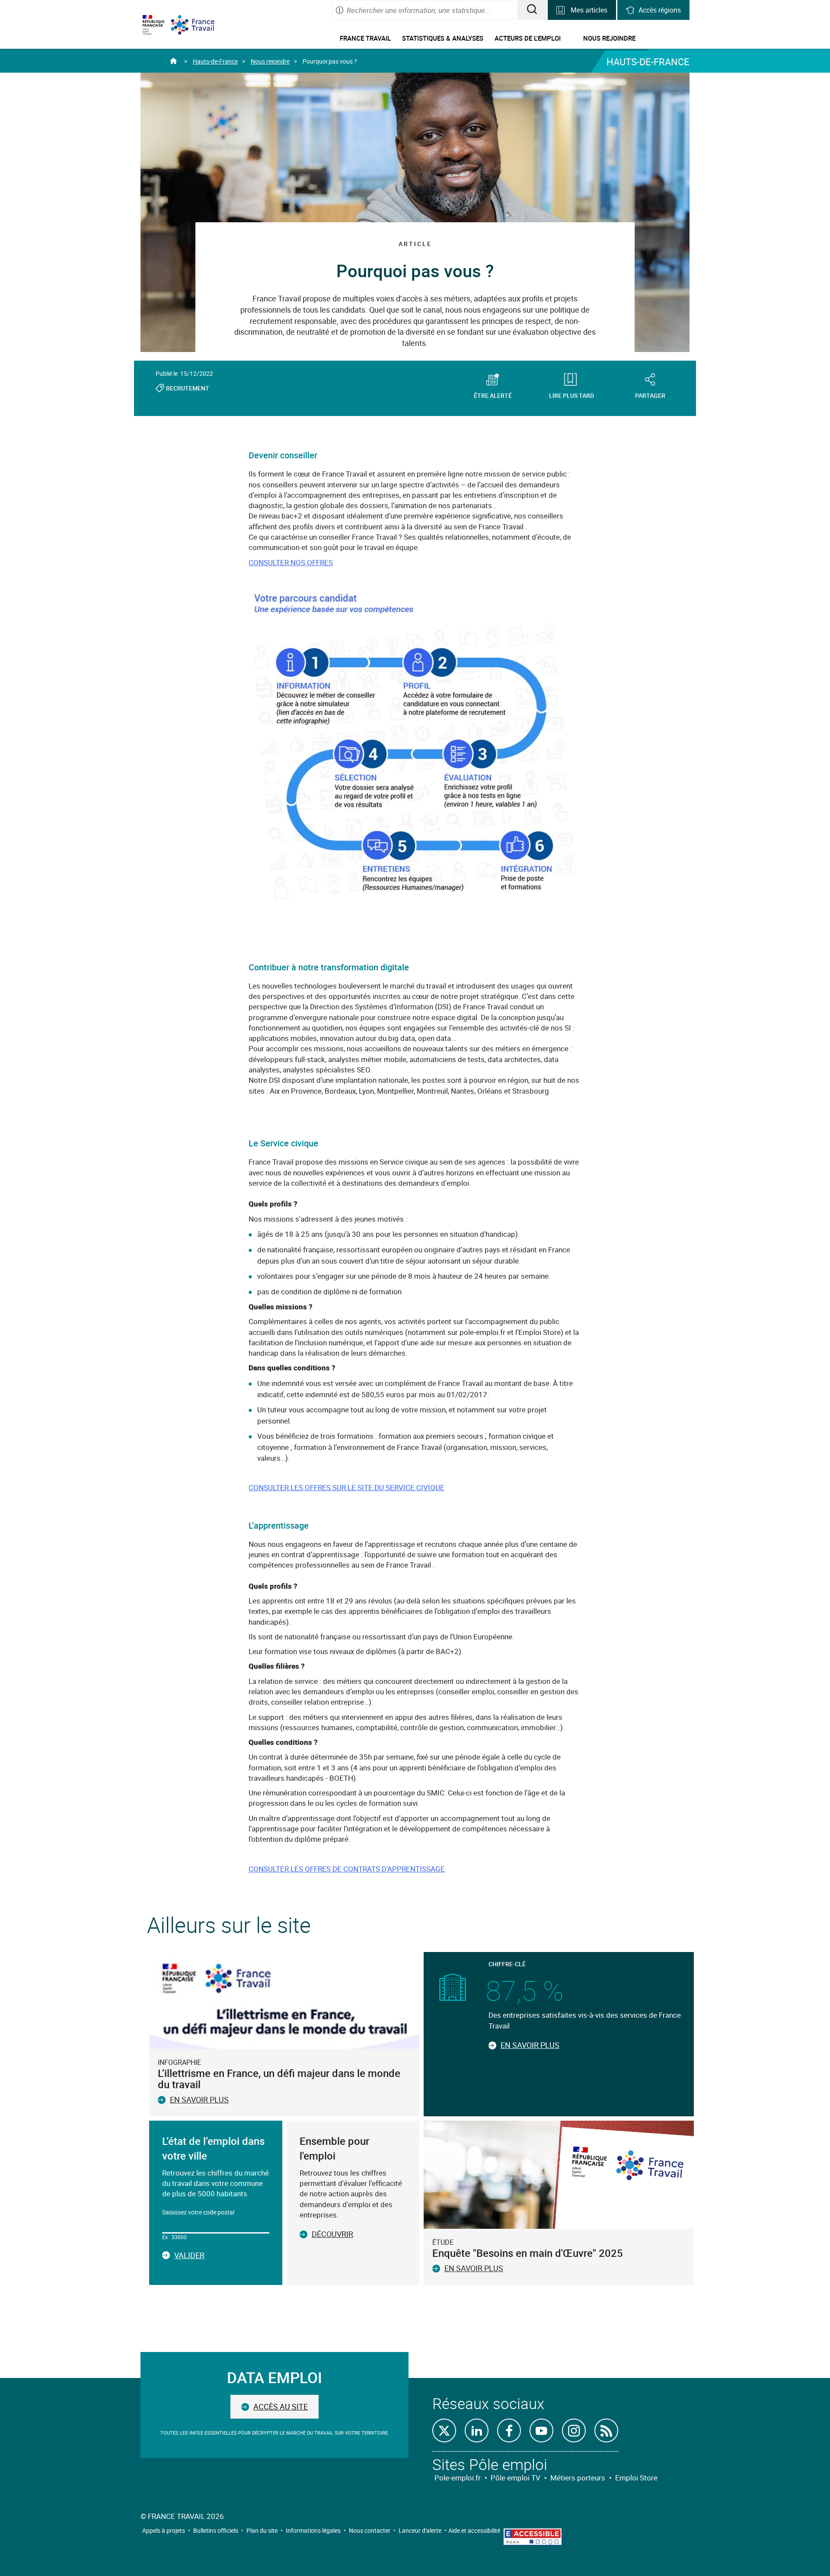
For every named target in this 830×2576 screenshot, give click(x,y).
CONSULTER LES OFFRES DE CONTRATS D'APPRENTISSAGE (347, 1869)
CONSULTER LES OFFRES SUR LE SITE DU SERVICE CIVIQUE (346, 1487)
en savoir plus (474, 2268)
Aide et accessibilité (474, 2530)
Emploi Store (636, 2478)
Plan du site (262, 2530)
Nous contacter (370, 2530)
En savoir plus (199, 2099)
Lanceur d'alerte (420, 2530)
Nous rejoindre (609, 38)
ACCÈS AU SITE (281, 2406)
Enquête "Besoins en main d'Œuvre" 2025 (528, 2253)
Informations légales (313, 2530)
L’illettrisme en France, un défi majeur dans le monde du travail (279, 2079)
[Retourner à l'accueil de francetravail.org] (199, 25)
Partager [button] (650, 395)
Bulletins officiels (216, 2530)
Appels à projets (164, 2530)
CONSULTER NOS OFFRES (291, 562)
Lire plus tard (571, 395)
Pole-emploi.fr (458, 2478)
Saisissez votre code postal (198, 2212)
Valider (189, 2256)
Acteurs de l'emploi (528, 38)
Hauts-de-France (215, 61)
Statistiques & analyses (443, 38)
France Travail (365, 38)
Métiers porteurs (578, 2478)
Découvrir (332, 2234)
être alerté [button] (493, 395)
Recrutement (188, 388)
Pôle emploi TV (516, 2478)
